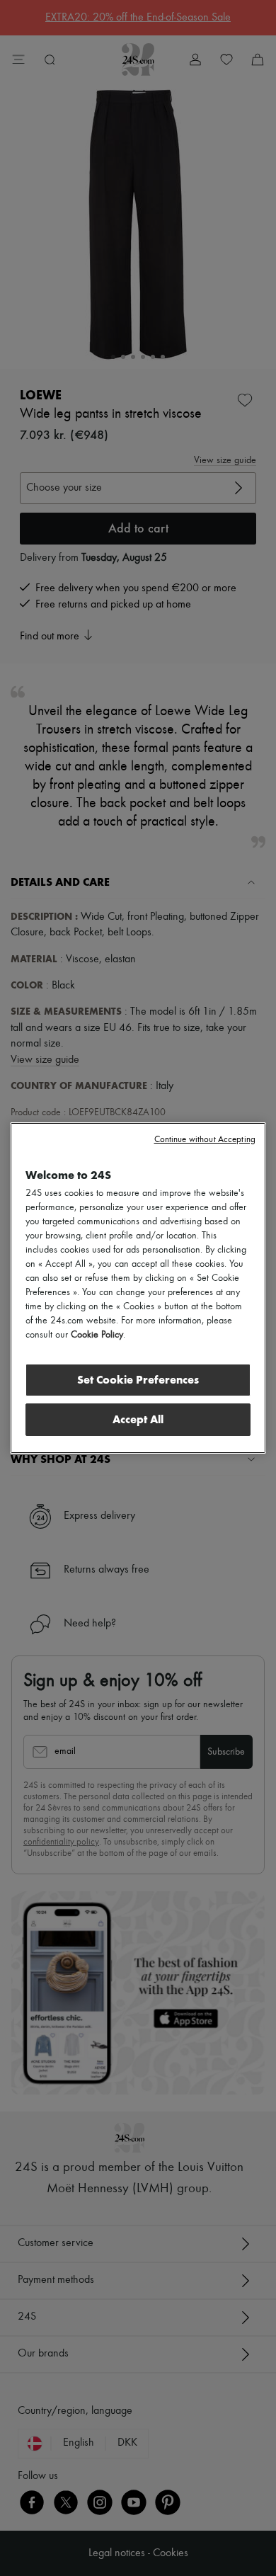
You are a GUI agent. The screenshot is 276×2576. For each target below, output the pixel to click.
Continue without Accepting (205, 1140)
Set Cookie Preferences (138, 1380)
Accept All (138, 1419)
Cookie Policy (97, 1335)
